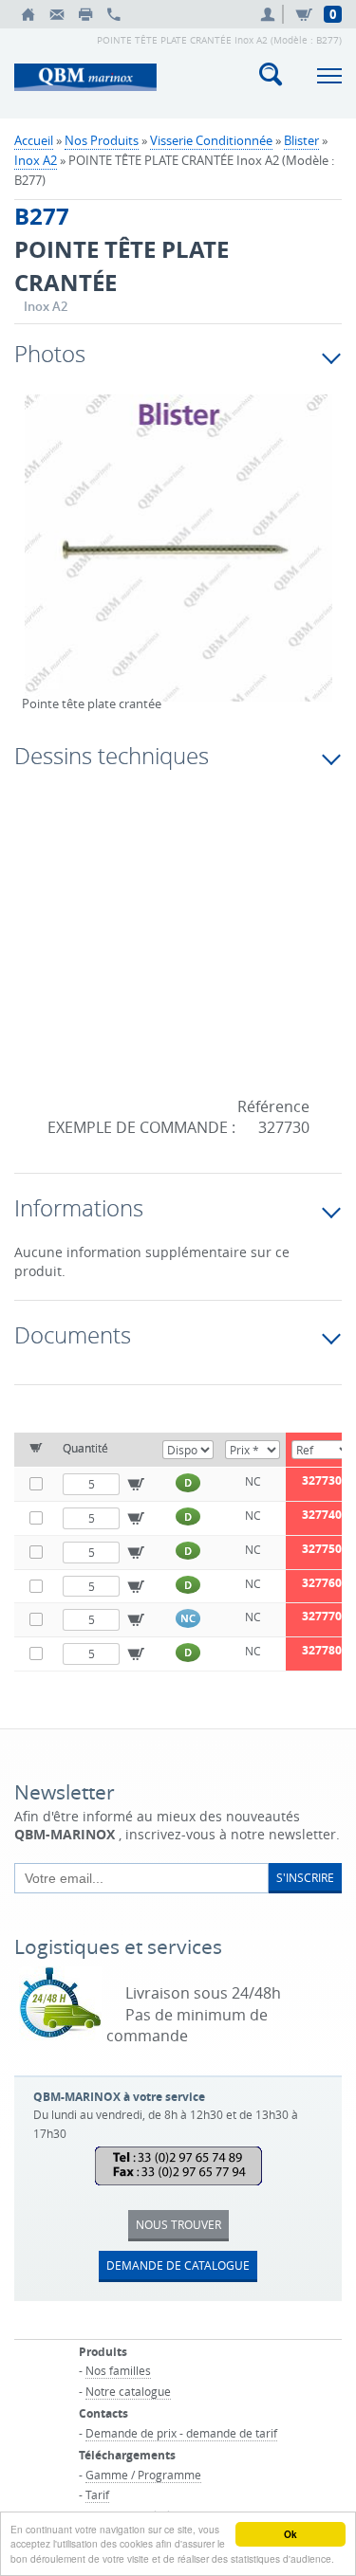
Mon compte (271, 14)
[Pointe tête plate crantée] (178, 560)
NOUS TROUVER (178, 2224)
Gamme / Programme (143, 2475)
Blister (301, 140)
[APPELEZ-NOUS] (114, 14)
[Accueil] (28, 14)
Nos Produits (102, 140)
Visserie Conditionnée (211, 140)
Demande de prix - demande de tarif (181, 2433)
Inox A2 (36, 160)
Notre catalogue (128, 2391)
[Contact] (57, 14)
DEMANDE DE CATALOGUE (178, 2265)
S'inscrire (305, 1877)
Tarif (97, 2494)
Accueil (34, 140)
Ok (290, 2534)
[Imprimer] (85, 14)
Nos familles (118, 2370)
